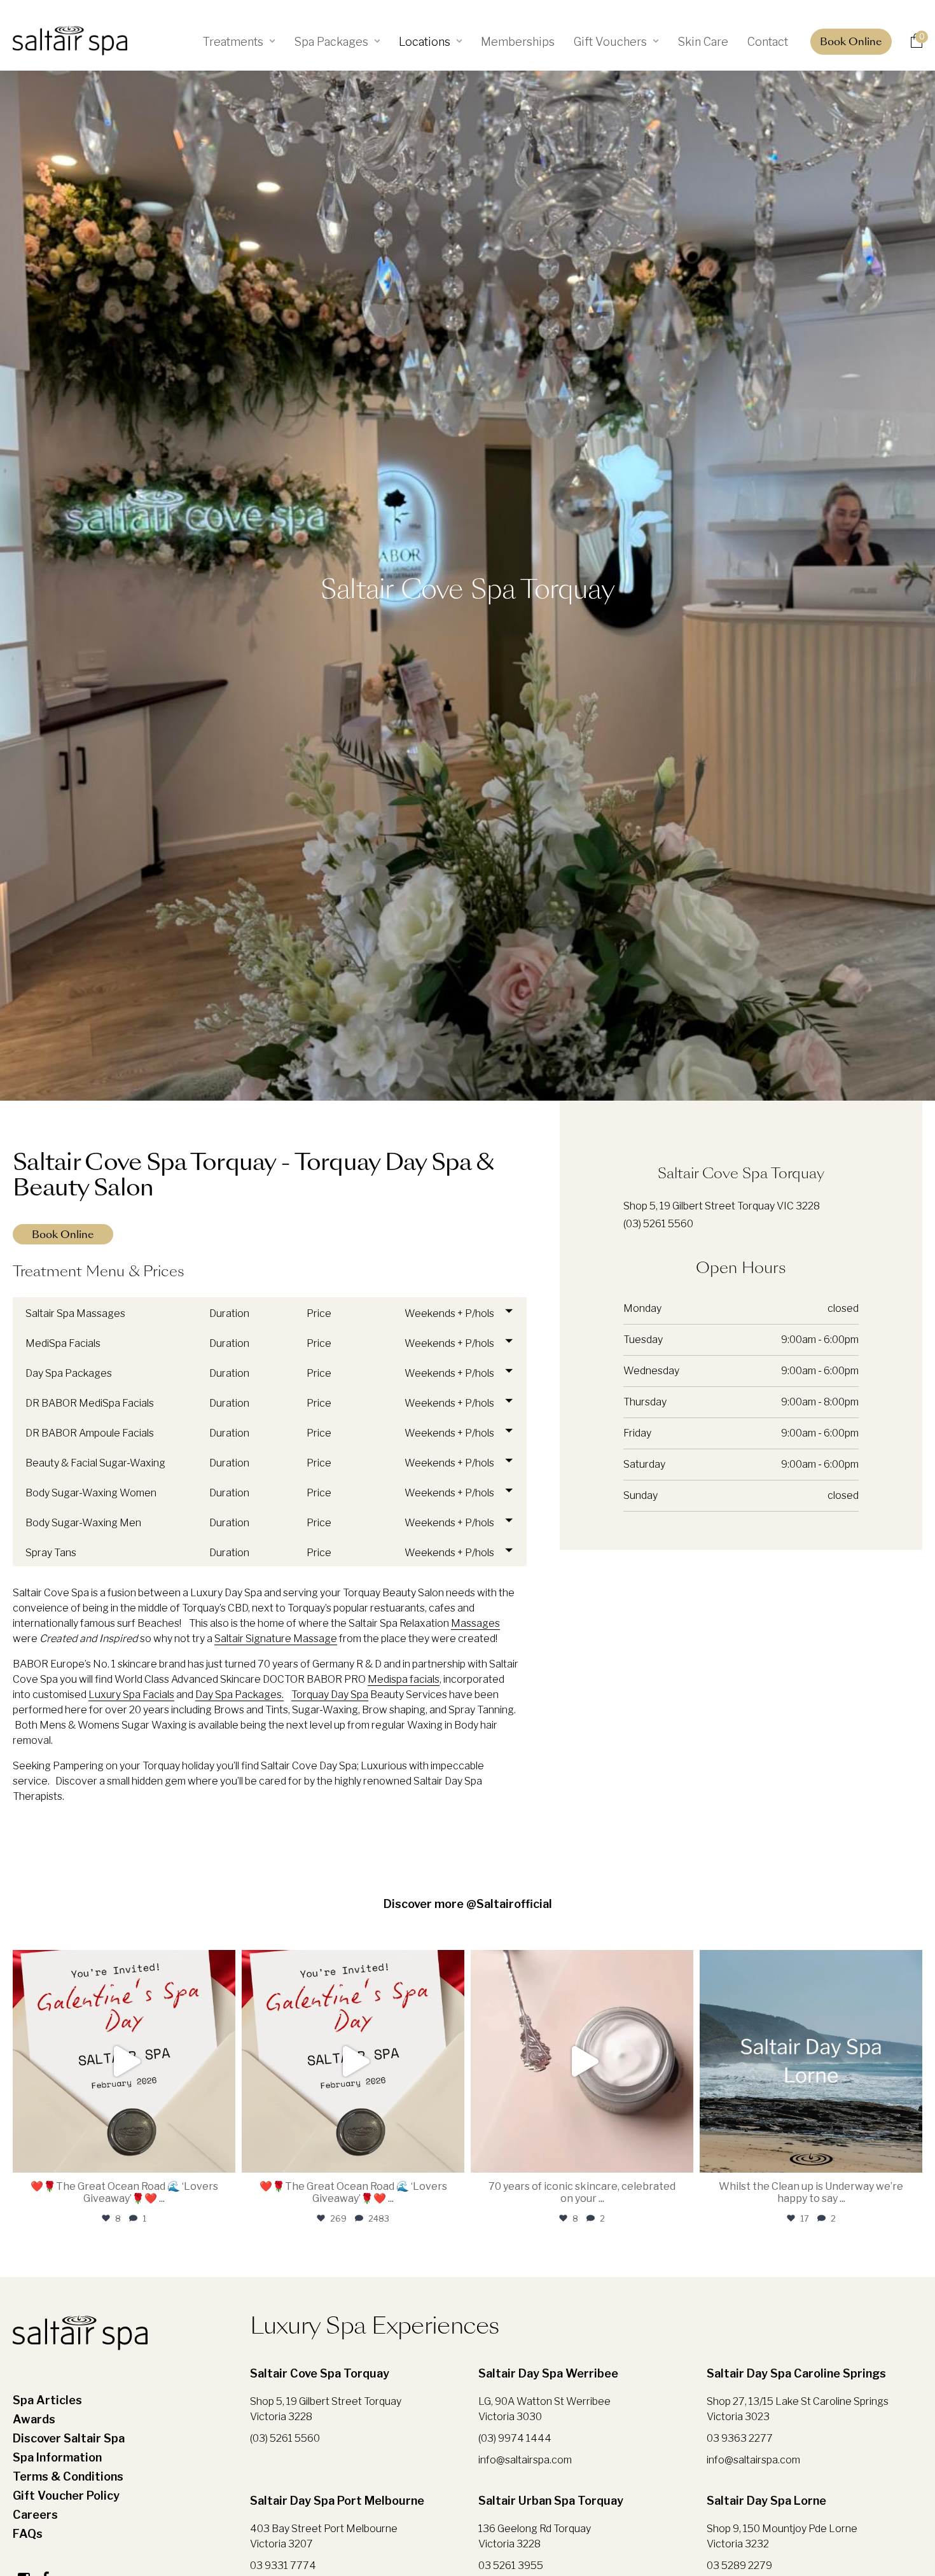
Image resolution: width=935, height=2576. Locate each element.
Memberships (518, 42)
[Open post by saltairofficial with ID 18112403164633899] (582, 2061)
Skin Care (703, 42)
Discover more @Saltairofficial (468, 1904)
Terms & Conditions (68, 2476)
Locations (425, 42)
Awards (34, 2419)
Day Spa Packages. (239, 1695)
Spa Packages (331, 42)
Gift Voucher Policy (66, 2496)
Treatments (233, 42)
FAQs (28, 2534)
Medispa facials (404, 1679)
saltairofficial (124, 1963)
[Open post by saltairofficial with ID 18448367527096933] (811, 2061)
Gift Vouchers (610, 42)
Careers (35, 2515)
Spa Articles (47, 2400)
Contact (768, 42)
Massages (475, 1623)
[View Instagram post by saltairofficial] (223, 2157)
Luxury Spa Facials (131, 1695)
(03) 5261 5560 (658, 1224)
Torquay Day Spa (330, 1695)
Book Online (851, 43)
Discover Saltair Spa (69, 2438)
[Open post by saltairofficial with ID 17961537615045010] (124, 2061)
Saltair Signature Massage (276, 1639)
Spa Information (57, 2457)
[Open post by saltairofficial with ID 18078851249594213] (353, 2061)
